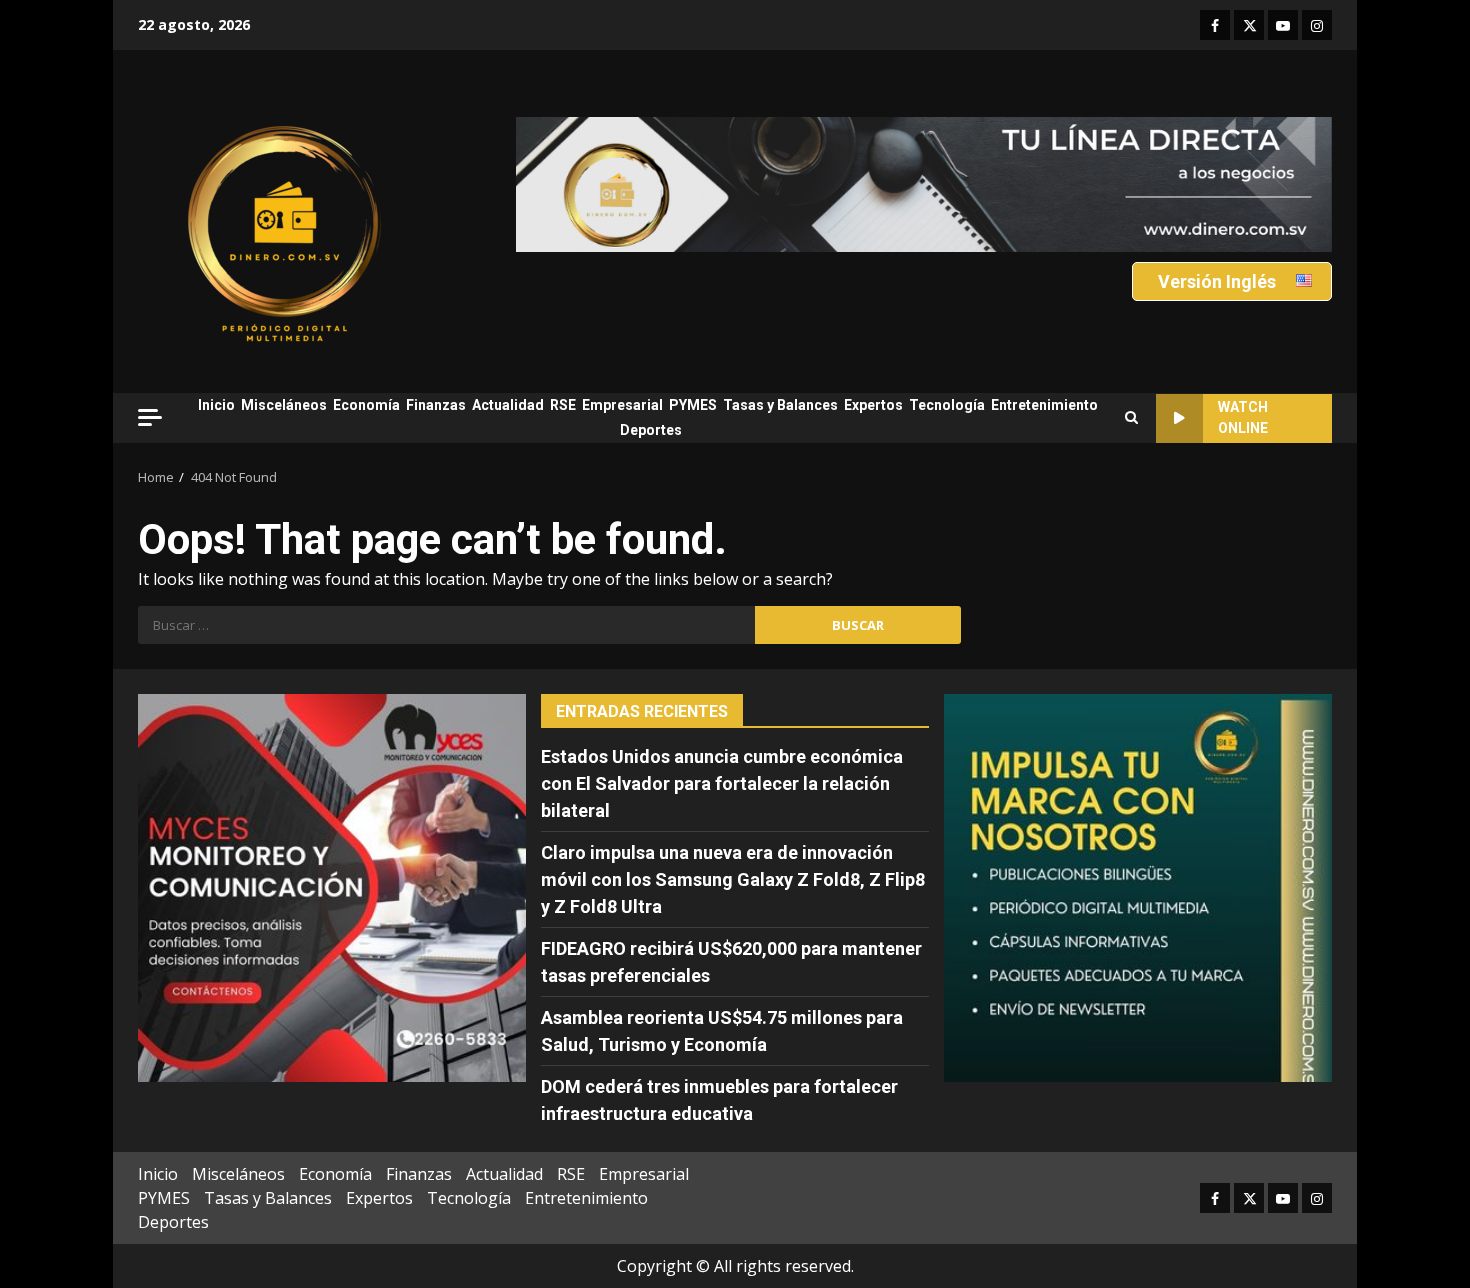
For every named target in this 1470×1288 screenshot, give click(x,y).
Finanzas (436, 405)
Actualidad (508, 405)
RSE (563, 405)
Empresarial (622, 405)
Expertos (873, 405)
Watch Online (1243, 417)
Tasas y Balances (780, 405)
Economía (366, 405)
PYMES (693, 405)
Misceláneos (284, 405)
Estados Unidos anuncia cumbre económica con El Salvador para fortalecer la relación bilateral (722, 783)
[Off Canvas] (150, 417)
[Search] (1131, 418)
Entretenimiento (1044, 405)
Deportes (651, 430)
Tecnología (947, 405)
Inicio (216, 405)
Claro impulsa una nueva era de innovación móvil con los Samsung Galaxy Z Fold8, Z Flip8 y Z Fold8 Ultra (733, 879)
